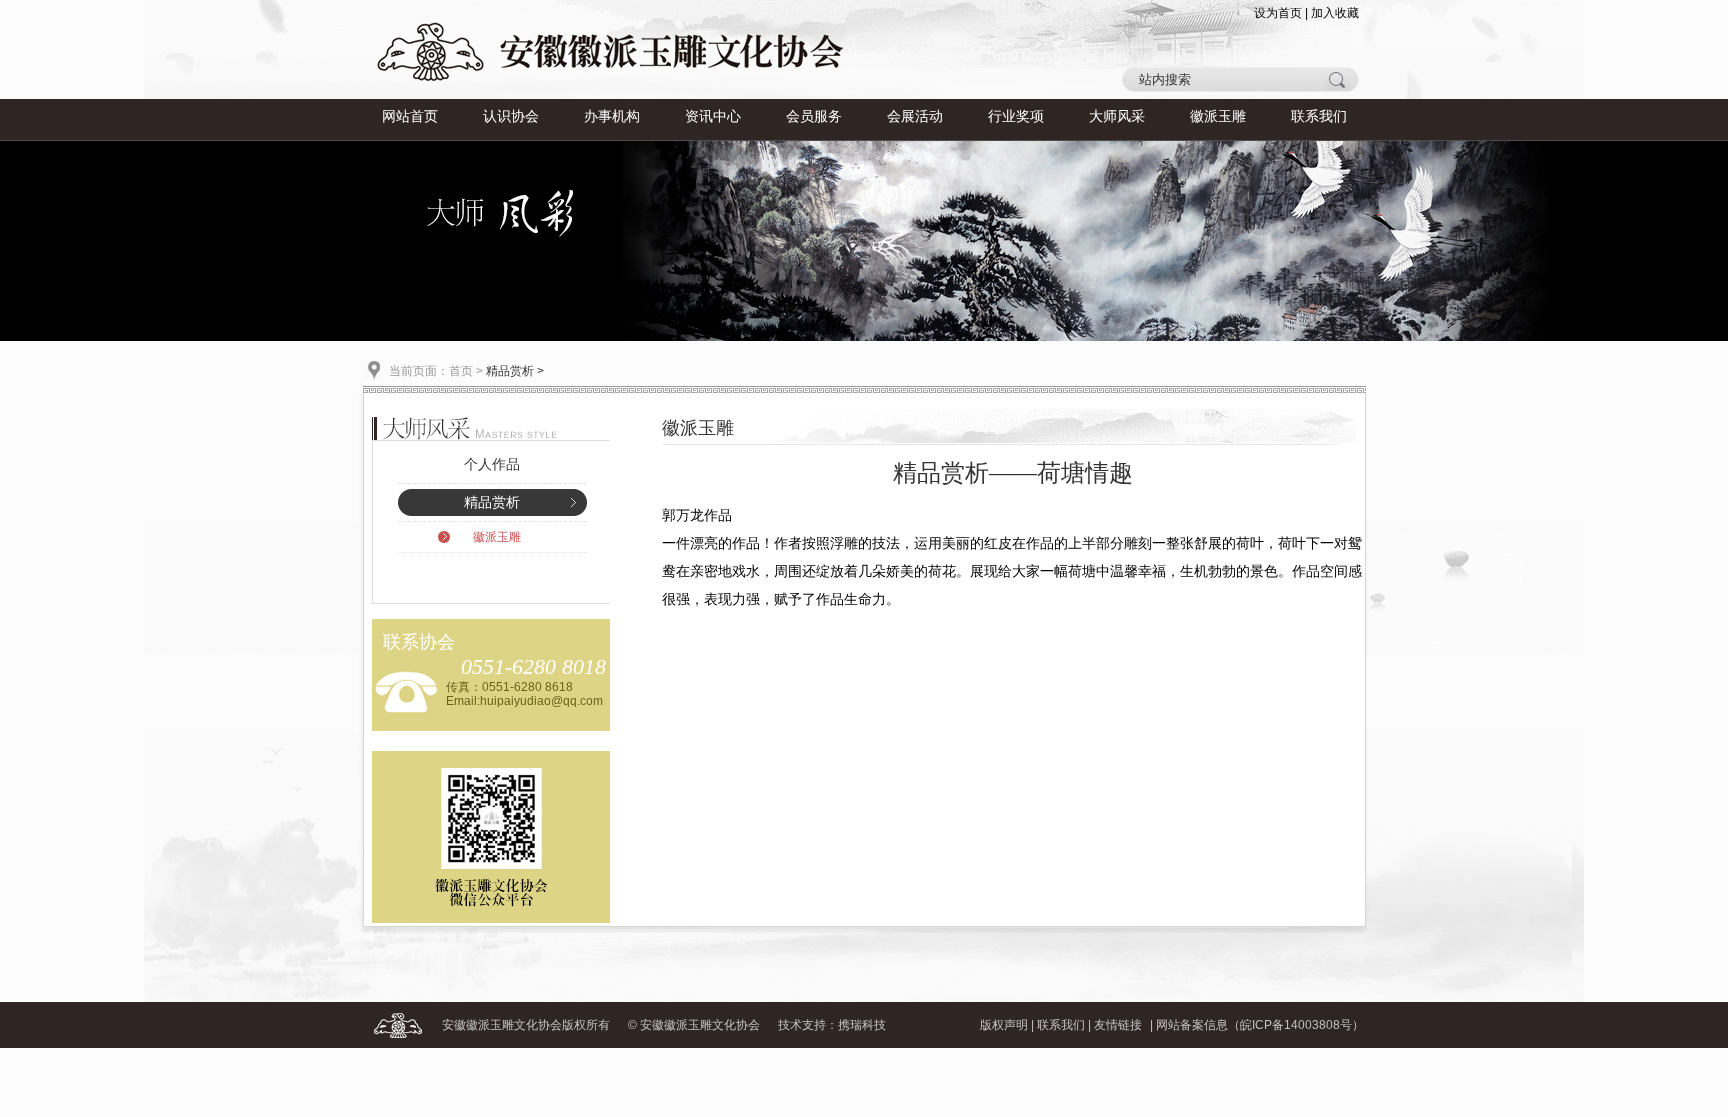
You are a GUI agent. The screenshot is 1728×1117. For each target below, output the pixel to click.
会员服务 (814, 116)
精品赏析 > (515, 371)
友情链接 (1118, 1025)
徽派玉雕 (1218, 116)
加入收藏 (1335, 13)
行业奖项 (1016, 116)
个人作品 (492, 464)
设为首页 (1278, 13)
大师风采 (1117, 116)
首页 (461, 371)
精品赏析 (492, 502)
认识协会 (511, 116)
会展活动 (915, 116)
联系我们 (1319, 116)
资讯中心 (713, 116)
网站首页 (410, 116)
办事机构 (612, 116)
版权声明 (1004, 1025)
